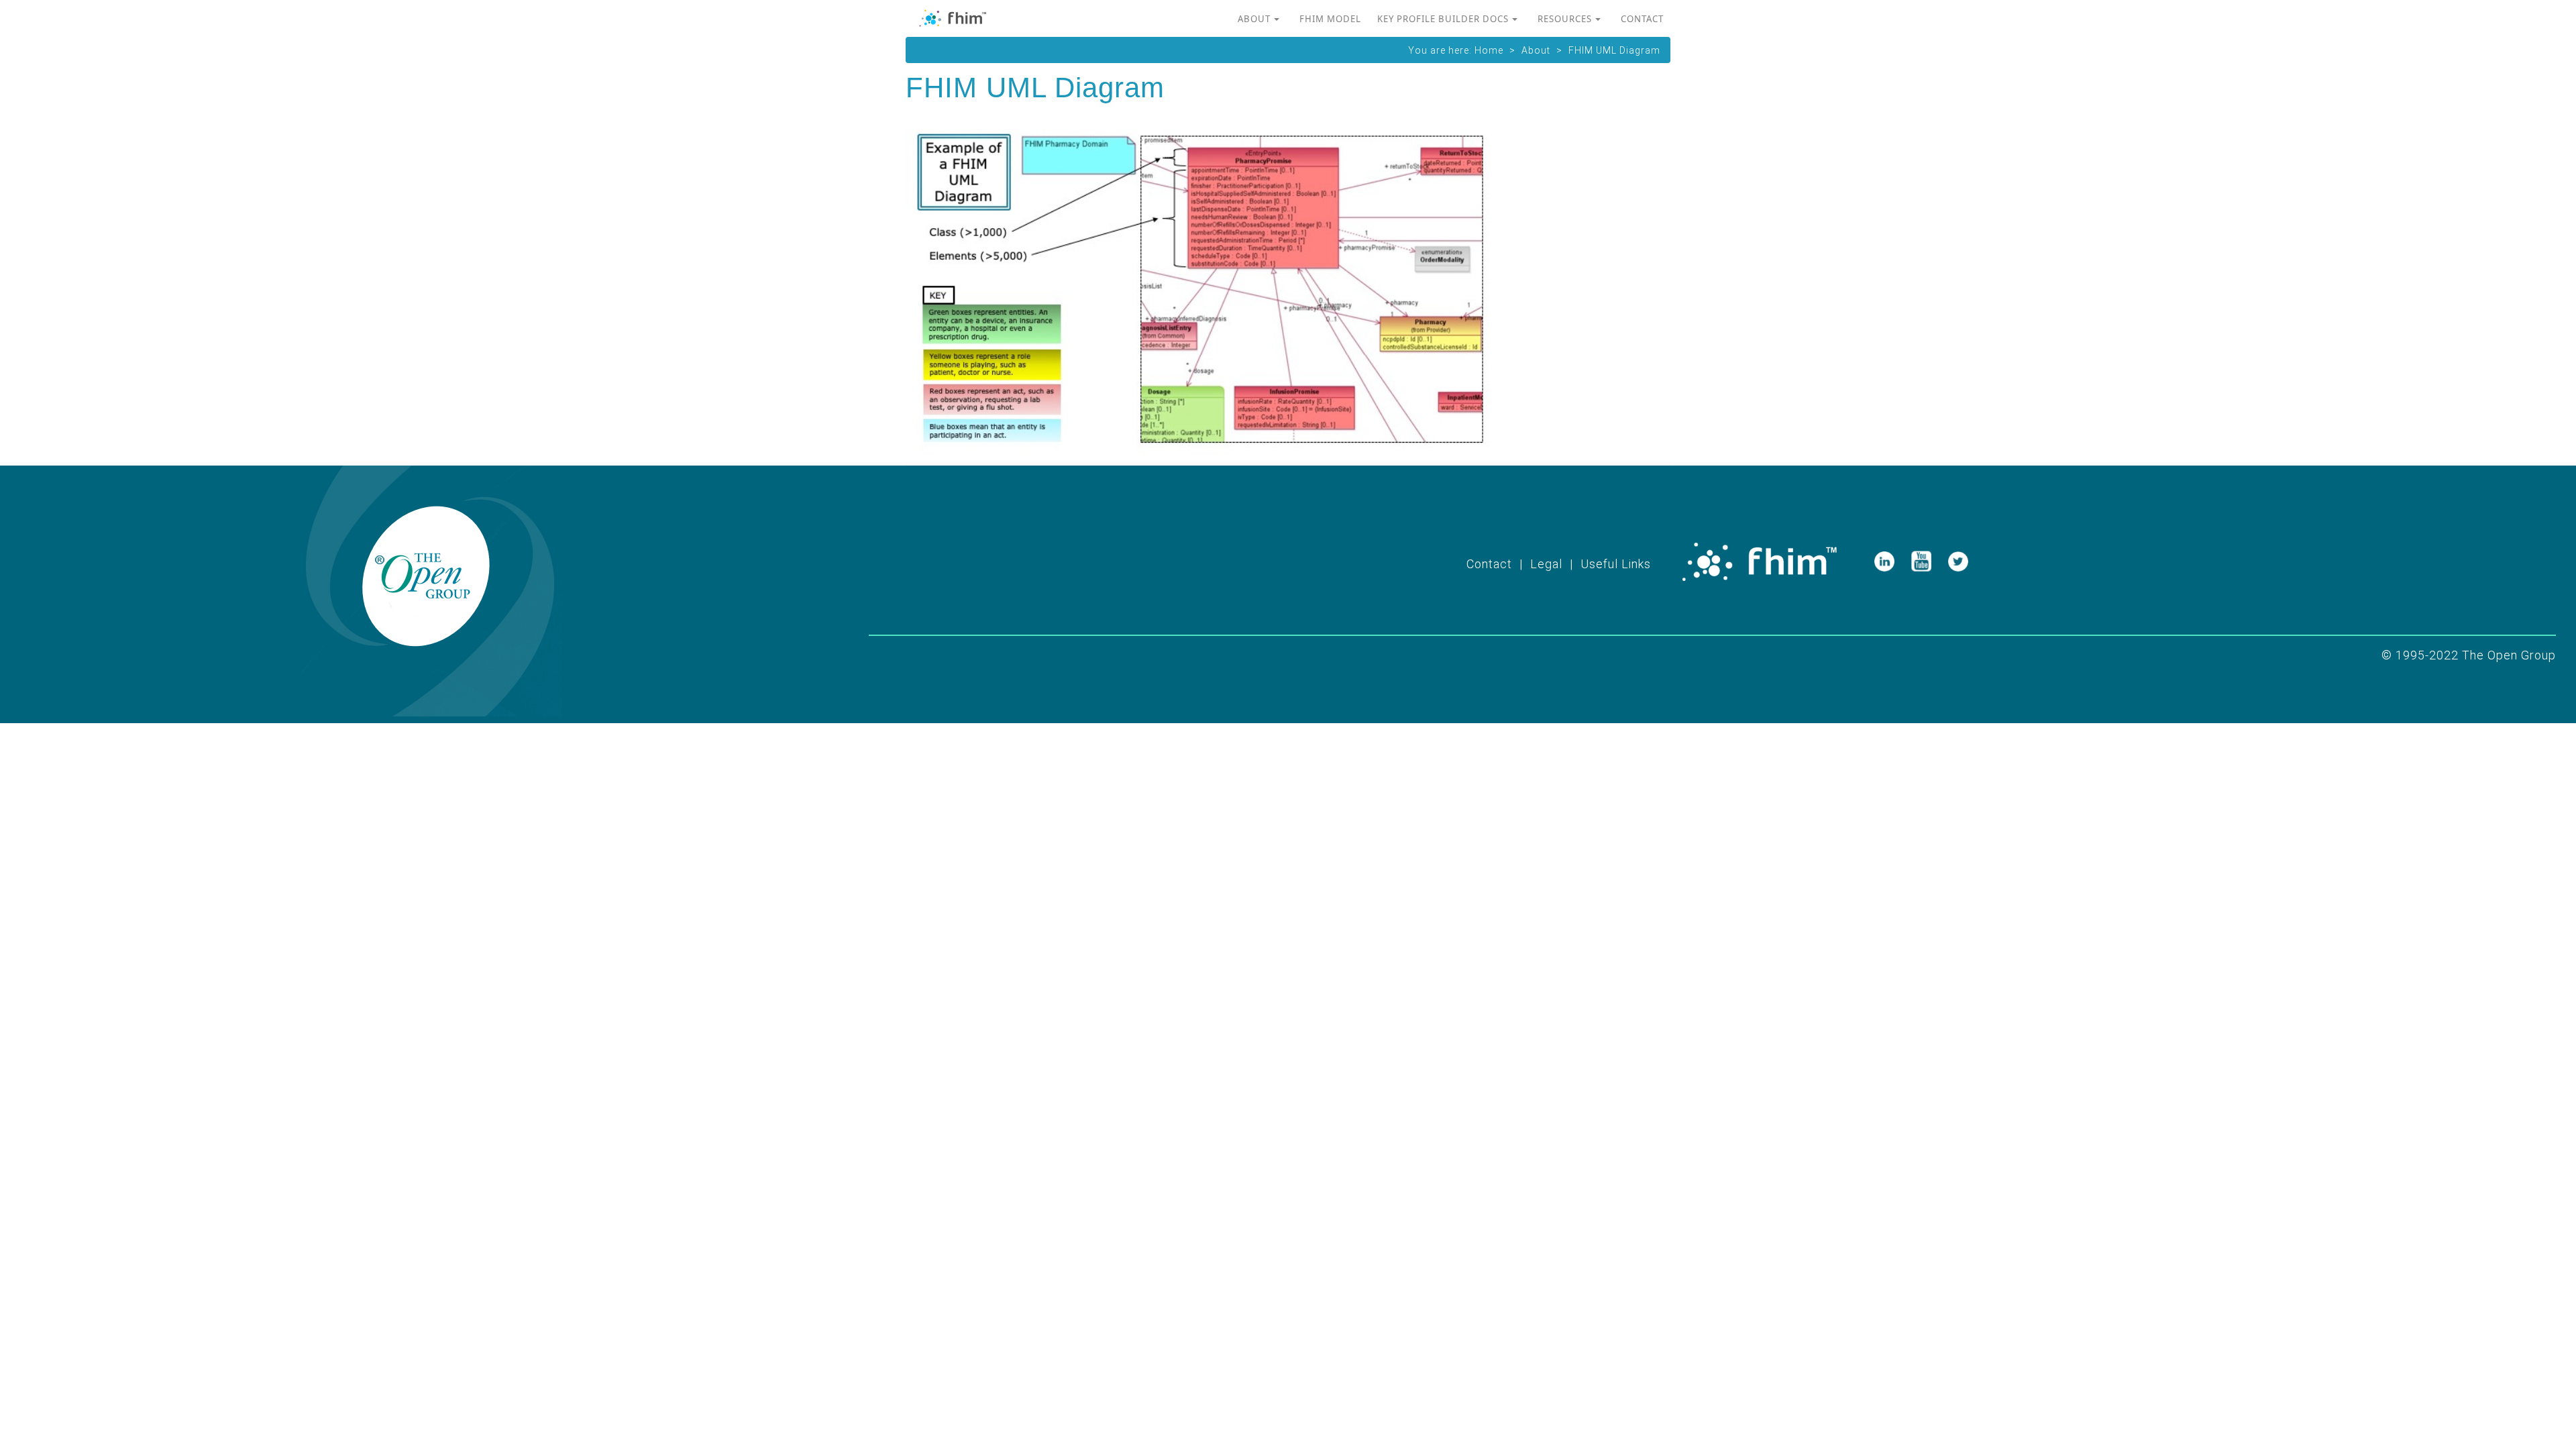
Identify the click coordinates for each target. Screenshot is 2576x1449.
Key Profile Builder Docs (1443, 19)
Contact (1642, 19)
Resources (1565, 19)
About (1254, 19)
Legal (1546, 564)
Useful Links (1616, 564)
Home (1489, 50)
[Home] (958, 22)
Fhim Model (1330, 19)
